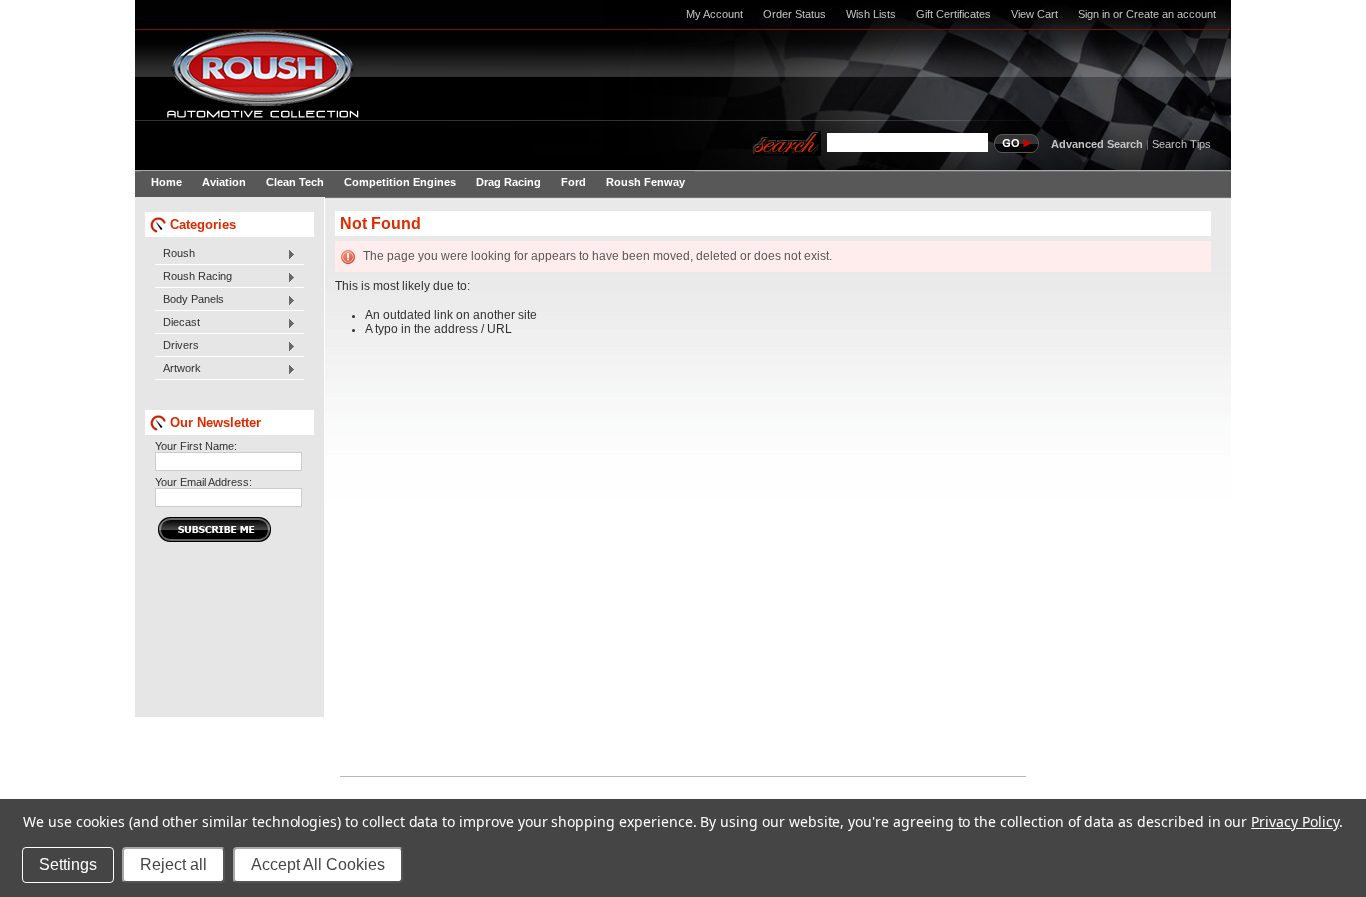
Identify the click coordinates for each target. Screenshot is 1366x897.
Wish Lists (871, 14)
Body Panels (189, 300)
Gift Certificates (953, 14)
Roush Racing (193, 277)
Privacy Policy (1294, 821)
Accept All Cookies (318, 864)
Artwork (178, 369)
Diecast (177, 323)
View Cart (1034, 14)
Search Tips (1181, 144)
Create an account (1171, 14)
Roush (175, 254)
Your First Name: (196, 446)
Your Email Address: (203, 482)
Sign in (1094, 14)
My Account (714, 14)
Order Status (794, 14)
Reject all (173, 864)
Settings (68, 864)
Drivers (177, 346)
